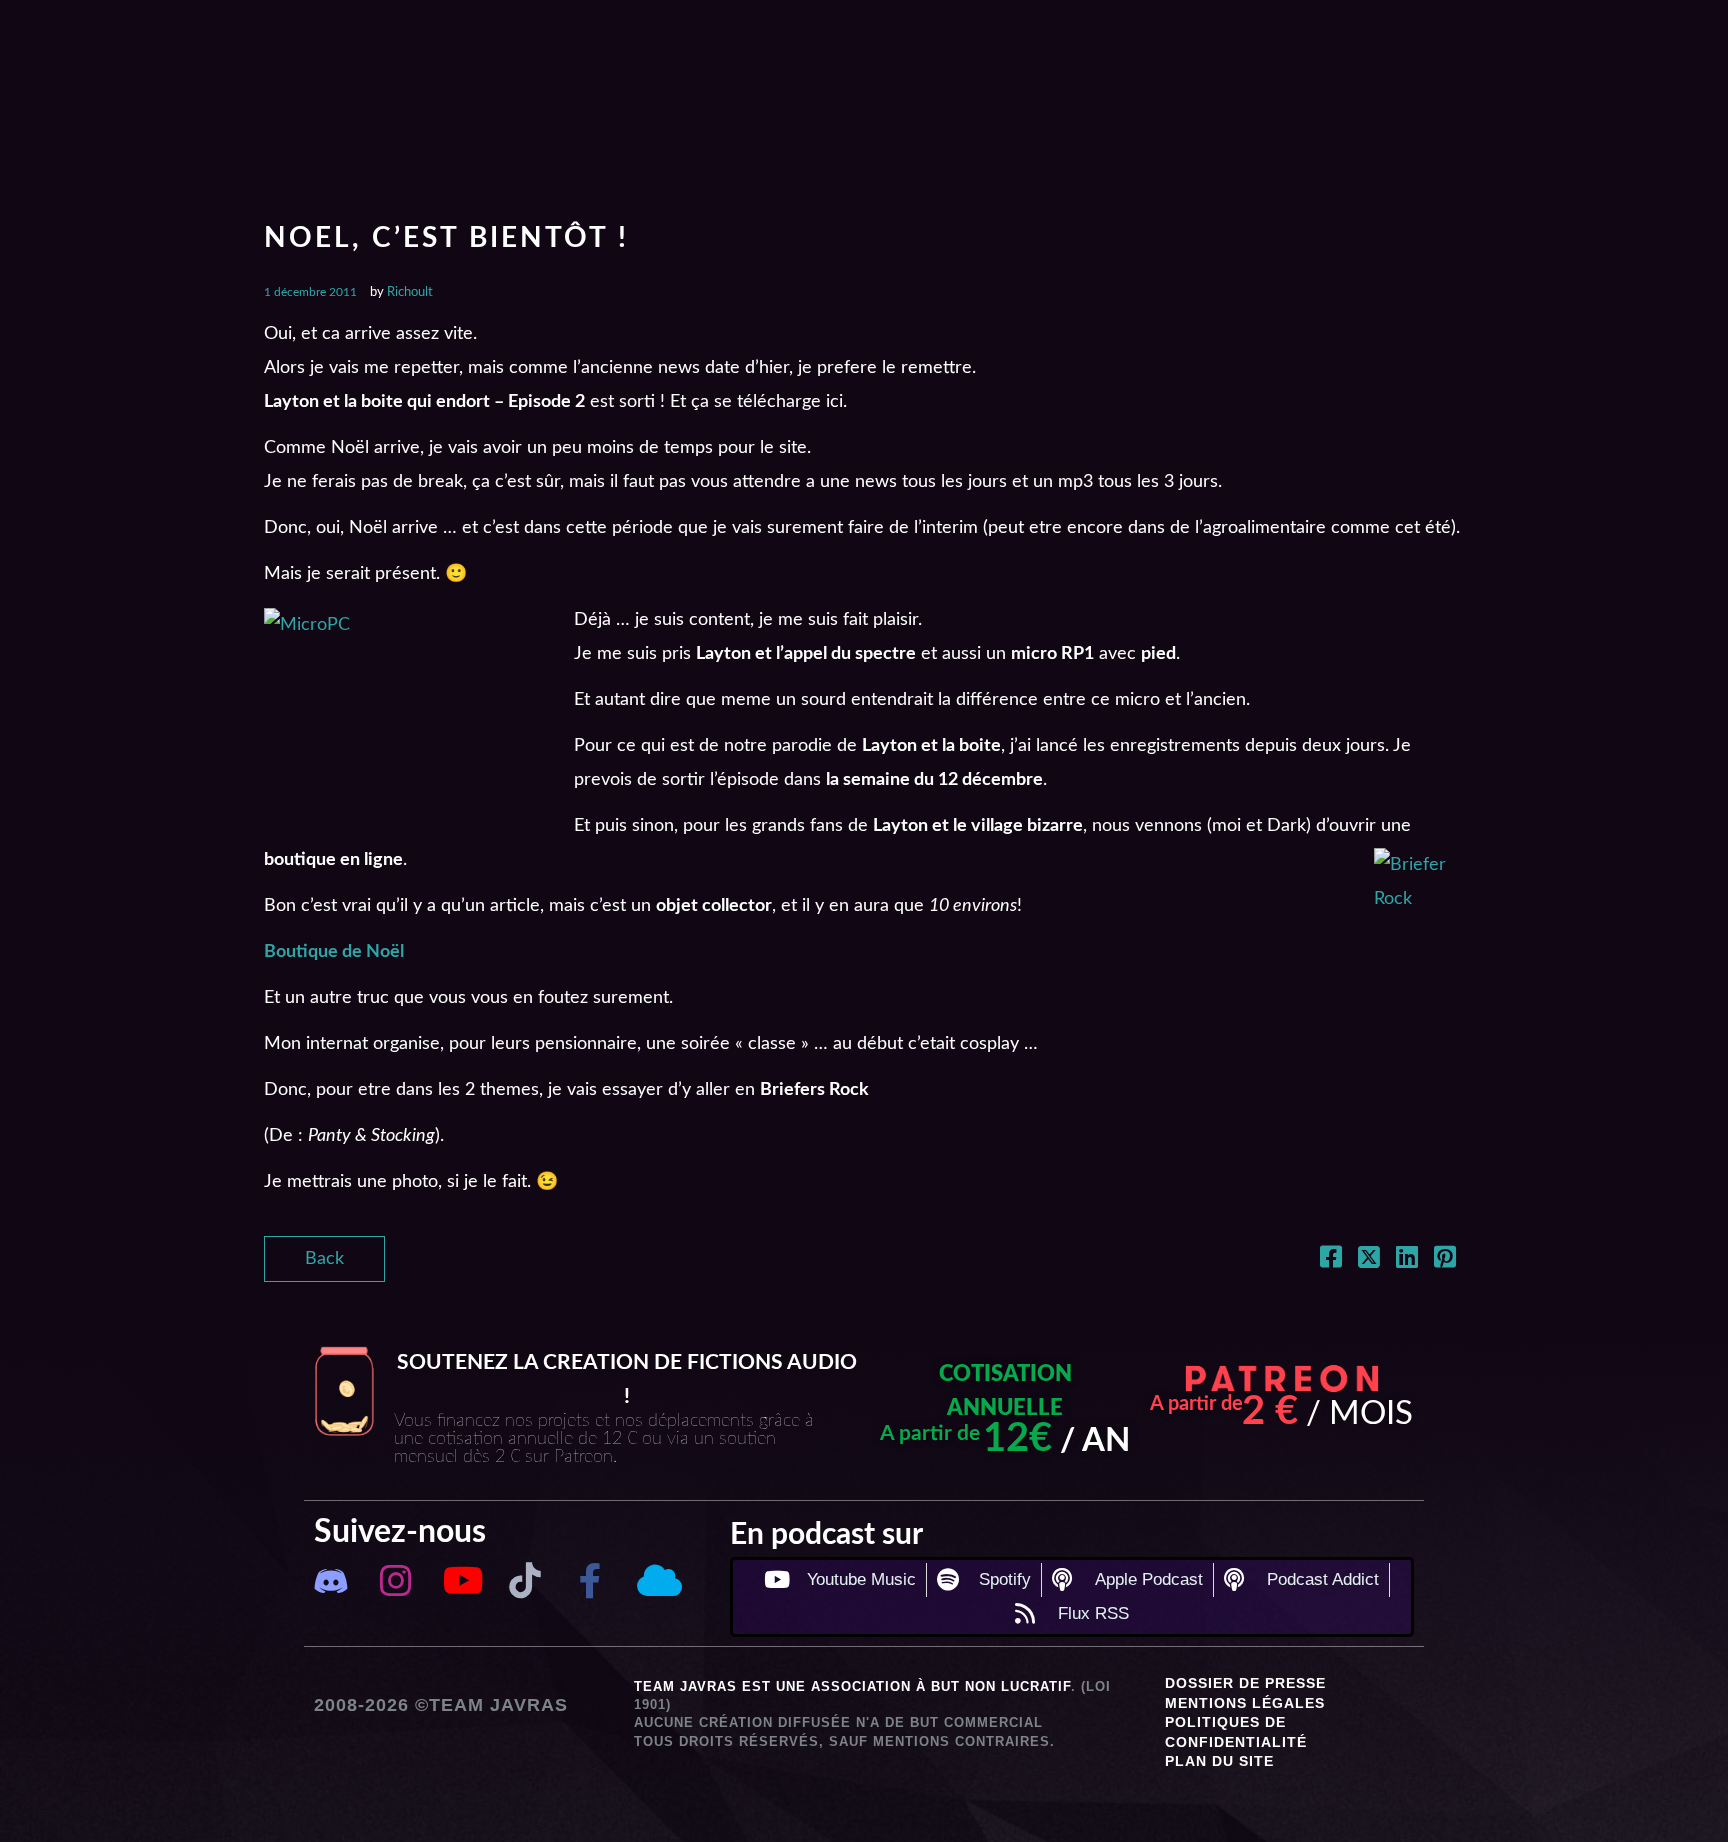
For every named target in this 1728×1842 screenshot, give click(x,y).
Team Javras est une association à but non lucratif (852, 1686)
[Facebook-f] (590, 1581)
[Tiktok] (525, 1581)
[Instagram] (395, 1581)
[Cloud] (655, 1581)
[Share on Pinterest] (1445, 1261)
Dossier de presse (1245, 1683)
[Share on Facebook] (1331, 1261)
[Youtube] (460, 1581)
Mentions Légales (1245, 1703)
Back (324, 1259)
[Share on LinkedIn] (1407, 1261)
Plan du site (1219, 1761)
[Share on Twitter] (1369, 1261)
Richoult (410, 292)
